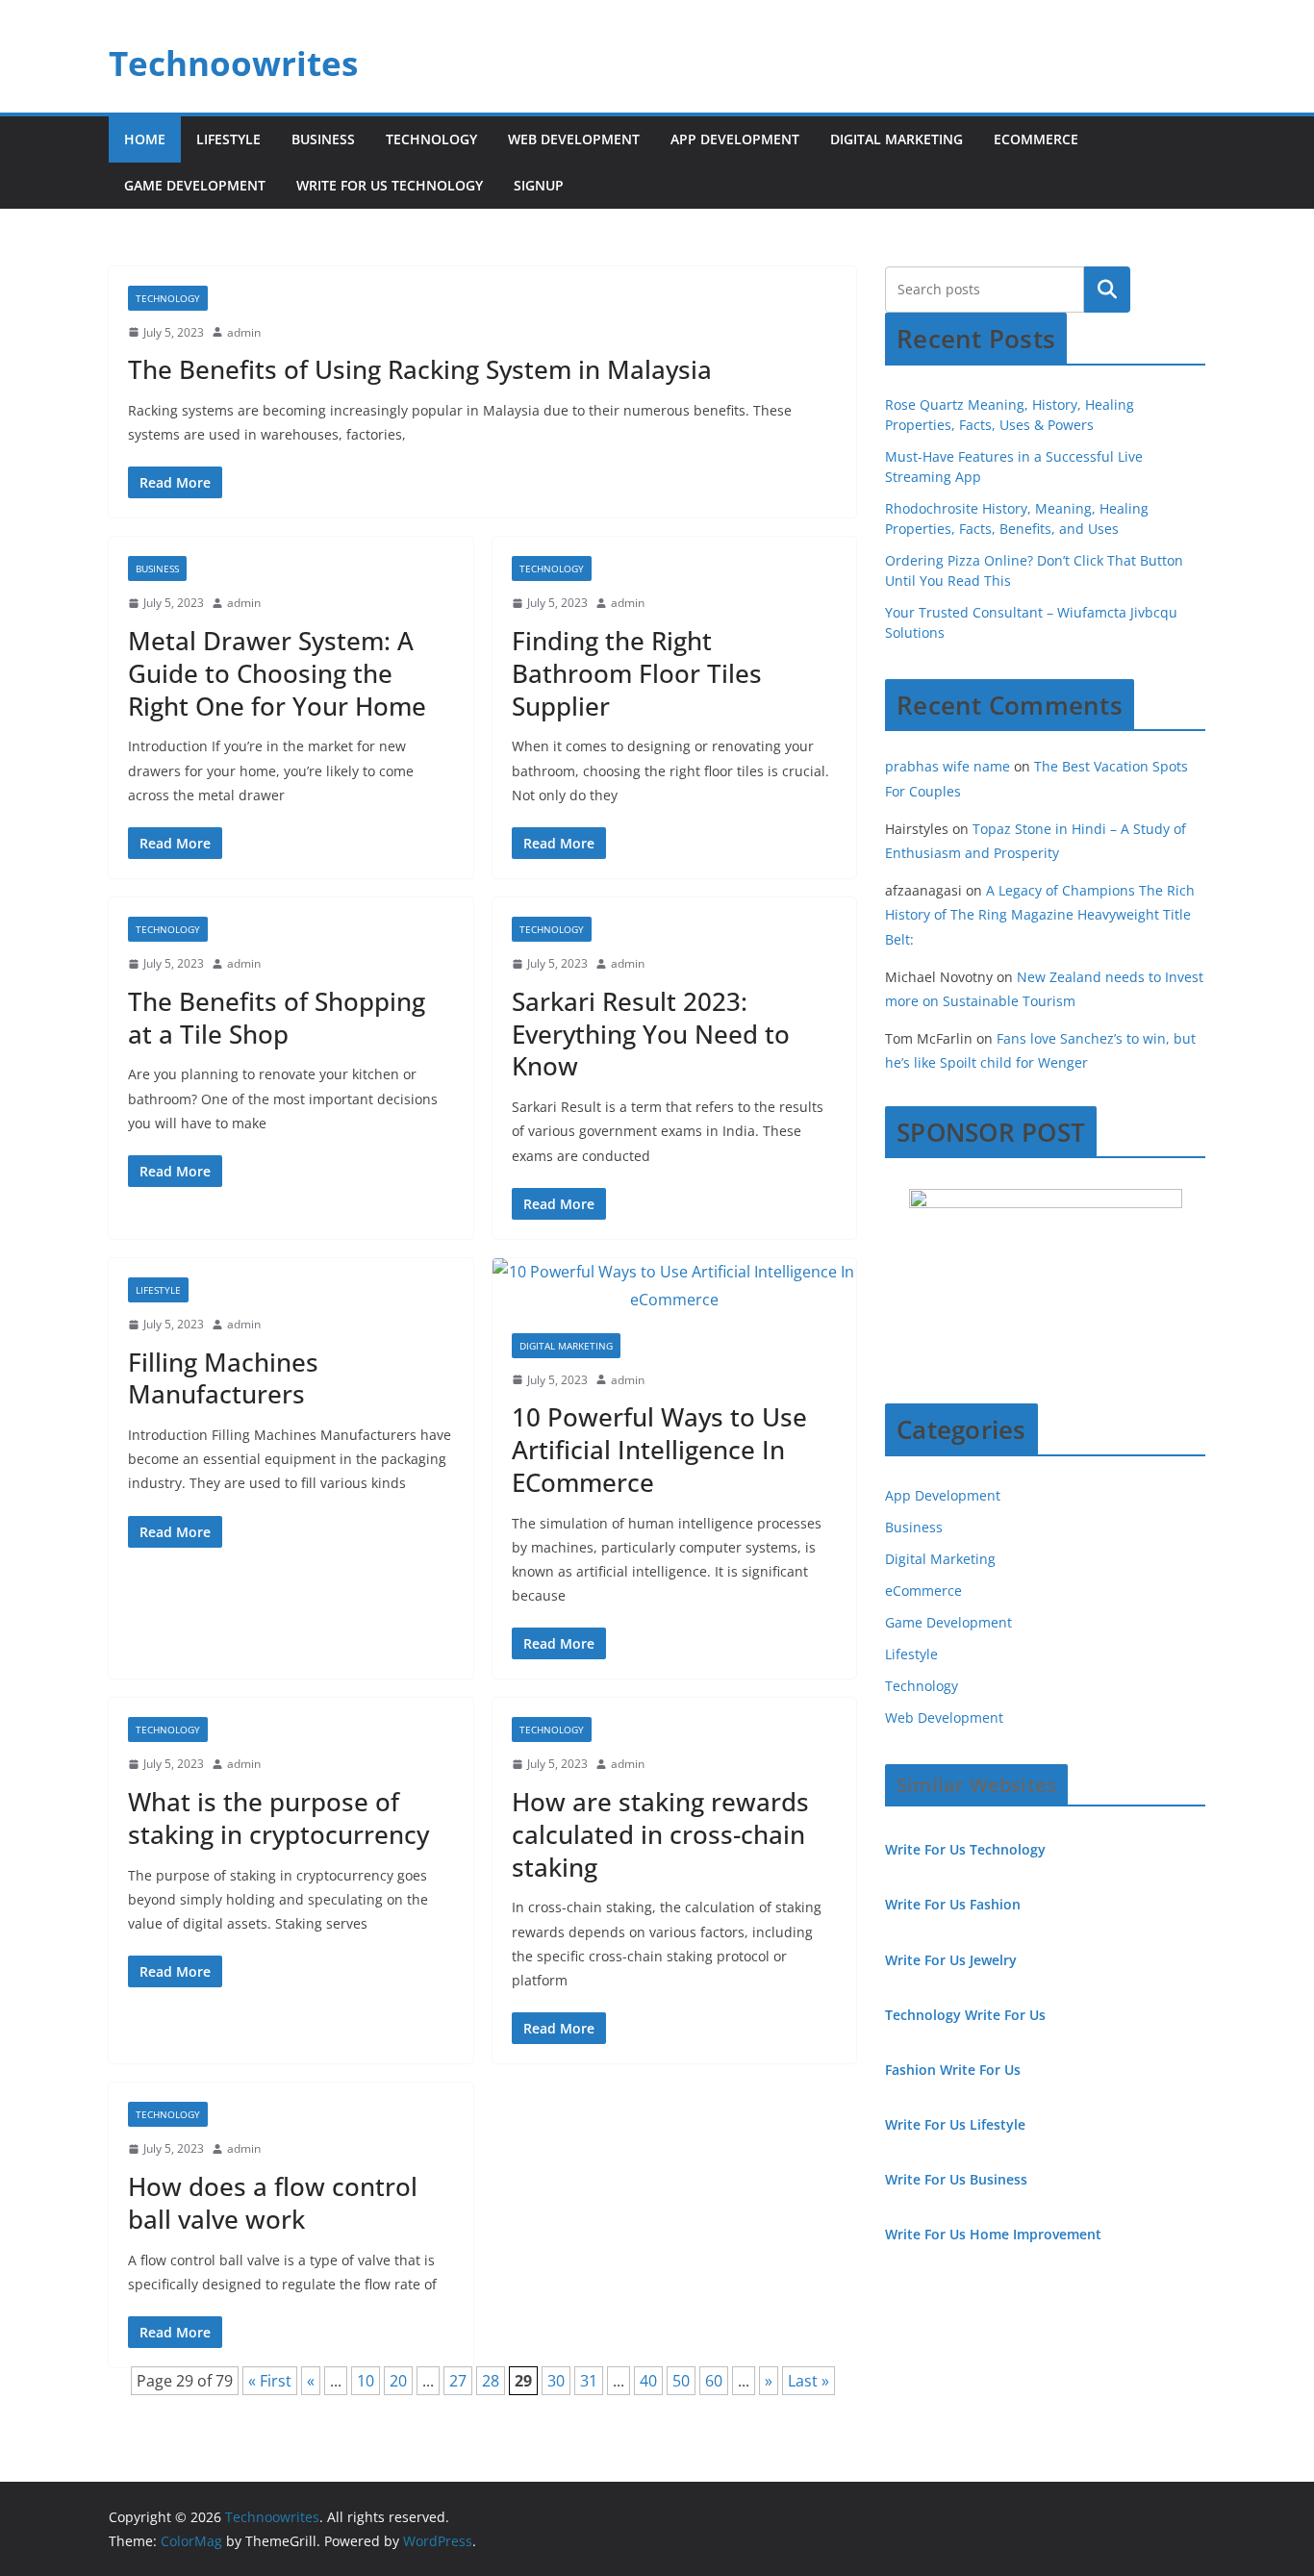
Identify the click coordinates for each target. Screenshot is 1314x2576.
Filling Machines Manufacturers (223, 1378)
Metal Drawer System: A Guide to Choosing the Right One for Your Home (277, 673)
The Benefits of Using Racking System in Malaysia (420, 369)
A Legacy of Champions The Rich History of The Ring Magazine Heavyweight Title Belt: (1040, 914)
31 (589, 2381)
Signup (539, 185)
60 (714, 2381)
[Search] (1107, 290)
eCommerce (1036, 139)
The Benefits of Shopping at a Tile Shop (277, 1018)
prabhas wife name (948, 766)
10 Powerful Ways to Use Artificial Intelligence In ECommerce (659, 1450)
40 (648, 2381)
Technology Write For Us (965, 2015)
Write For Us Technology (390, 185)
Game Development (195, 185)
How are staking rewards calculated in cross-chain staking (660, 1834)
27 (458, 2381)
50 (681, 2381)
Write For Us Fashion (953, 1904)
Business (323, 139)
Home (145, 139)
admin (244, 332)
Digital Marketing (897, 139)
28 (491, 2381)
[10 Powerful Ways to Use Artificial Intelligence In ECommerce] (675, 1286)
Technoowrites (233, 63)
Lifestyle (228, 139)
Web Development (574, 139)
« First (270, 2381)
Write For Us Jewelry (951, 1960)
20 (398, 2381)
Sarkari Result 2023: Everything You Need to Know (651, 1034)
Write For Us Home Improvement (993, 2234)
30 (556, 2381)
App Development (735, 139)
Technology (431, 139)
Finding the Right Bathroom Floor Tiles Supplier (637, 673)
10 (366, 2381)
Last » (809, 2381)
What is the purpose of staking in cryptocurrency (278, 1818)
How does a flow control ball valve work (273, 2203)
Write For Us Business (956, 2179)
